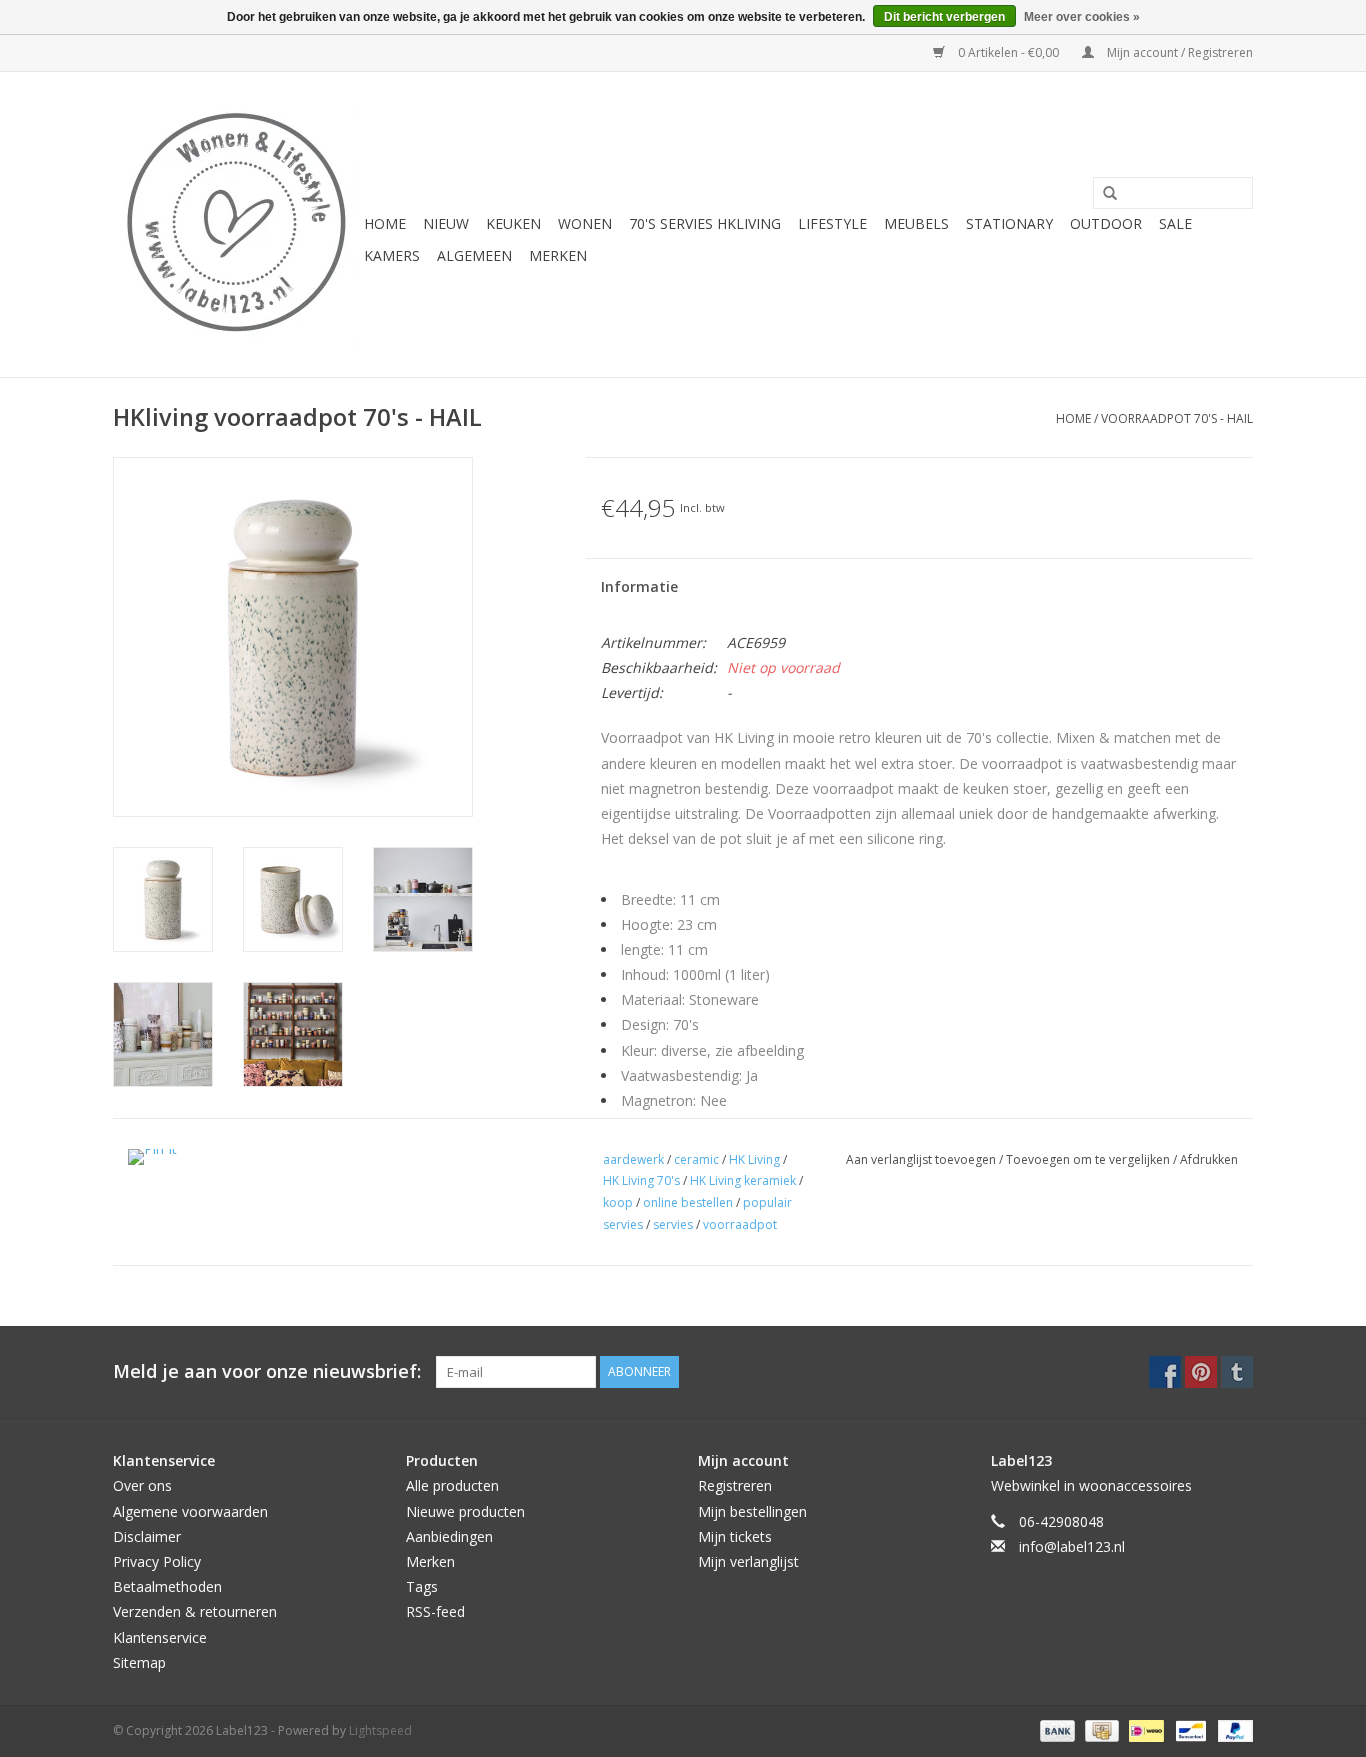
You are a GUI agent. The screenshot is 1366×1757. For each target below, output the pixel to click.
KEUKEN (513, 223)
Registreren (735, 1485)
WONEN (585, 223)
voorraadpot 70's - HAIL (1177, 418)
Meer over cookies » (1082, 17)
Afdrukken (1209, 1159)
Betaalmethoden (167, 1586)
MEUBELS (916, 223)
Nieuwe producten (465, 1511)
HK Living (754, 1159)
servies (673, 1224)
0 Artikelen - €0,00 (1008, 52)
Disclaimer (147, 1536)
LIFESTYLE (832, 223)
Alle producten (452, 1485)
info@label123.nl (1072, 1546)
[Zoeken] (1103, 194)
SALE (1175, 223)
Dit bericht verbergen (944, 17)
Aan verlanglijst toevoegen (922, 1159)
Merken (558, 255)
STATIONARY (1009, 223)
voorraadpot (740, 1224)
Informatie (639, 586)
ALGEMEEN (474, 255)
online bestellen (688, 1202)
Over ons (142, 1485)
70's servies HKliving (705, 223)
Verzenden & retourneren (195, 1611)
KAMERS (392, 255)
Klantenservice (160, 1637)
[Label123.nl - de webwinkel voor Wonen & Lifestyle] (235, 224)
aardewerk (633, 1159)
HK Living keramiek (743, 1180)
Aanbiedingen (449, 1536)
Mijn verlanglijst (748, 1561)
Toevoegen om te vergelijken (1089, 1159)
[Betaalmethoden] (1055, 1729)
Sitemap (139, 1662)
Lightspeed (380, 1730)
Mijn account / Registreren (1178, 52)
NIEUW (446, 223)
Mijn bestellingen (752, 1511)
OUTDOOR (1106, 223)
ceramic (696, 1159)
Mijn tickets (735, 1536)
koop (618, 1202)
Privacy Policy (157, 1561)
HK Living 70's (641, 1180)
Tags (422, 1586)
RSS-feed (435, 1611)
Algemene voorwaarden (190, 1511)
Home (385, 223)
